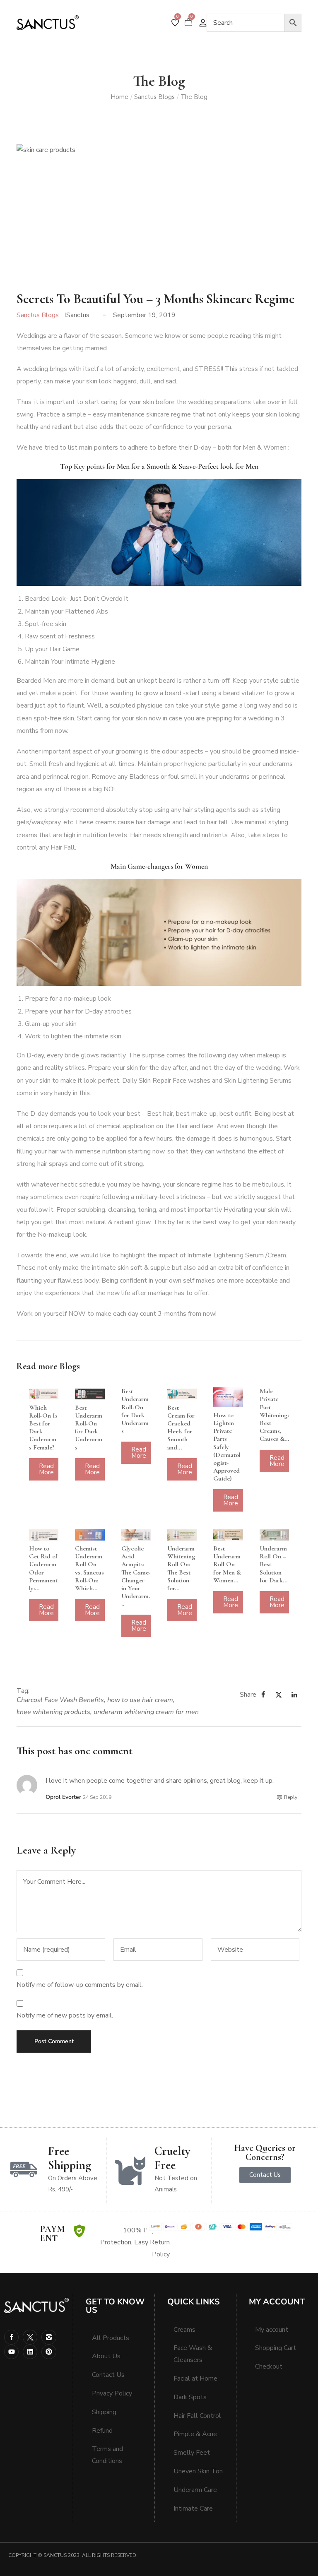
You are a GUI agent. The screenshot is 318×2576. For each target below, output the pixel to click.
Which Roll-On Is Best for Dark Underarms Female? (43, 1428)
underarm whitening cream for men (146, 1712)
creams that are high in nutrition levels (72, 835)
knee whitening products (53, 1712)
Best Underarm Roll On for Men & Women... (227, 1564)
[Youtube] (11, 2352)
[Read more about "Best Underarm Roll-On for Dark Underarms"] (90, 1394)
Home (119, 97)
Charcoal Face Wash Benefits (60, 1700)
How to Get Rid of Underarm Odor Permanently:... (43, 1568)
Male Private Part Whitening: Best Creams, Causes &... (274, 1415)
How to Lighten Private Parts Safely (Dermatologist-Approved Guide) (227, 1447)
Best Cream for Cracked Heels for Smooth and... (181, 1428)
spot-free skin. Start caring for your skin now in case (108, 718)
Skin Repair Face (163, 1081)
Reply (291, 1797)
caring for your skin (128, 402)
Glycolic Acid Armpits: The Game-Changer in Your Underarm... (136, 1576)
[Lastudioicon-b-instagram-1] (49, 2337)
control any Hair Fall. (46, 847)
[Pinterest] (49, 2352)
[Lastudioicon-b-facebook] (11, 2337)
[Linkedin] (30, 2352)
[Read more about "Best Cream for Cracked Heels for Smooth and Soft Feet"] (182, 1394)
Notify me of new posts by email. (65, 2015)
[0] (175, 23)
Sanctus (78, 315)
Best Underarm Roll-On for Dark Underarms (89, 1428)
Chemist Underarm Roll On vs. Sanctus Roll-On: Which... (89, 1568)
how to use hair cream (140, 1700)
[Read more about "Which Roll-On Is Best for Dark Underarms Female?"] (44, 1394)
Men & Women (265, 448)
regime (181, 414)
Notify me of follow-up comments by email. (80, 1985)
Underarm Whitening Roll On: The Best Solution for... (181, 1568)
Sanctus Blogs (154, 97)
